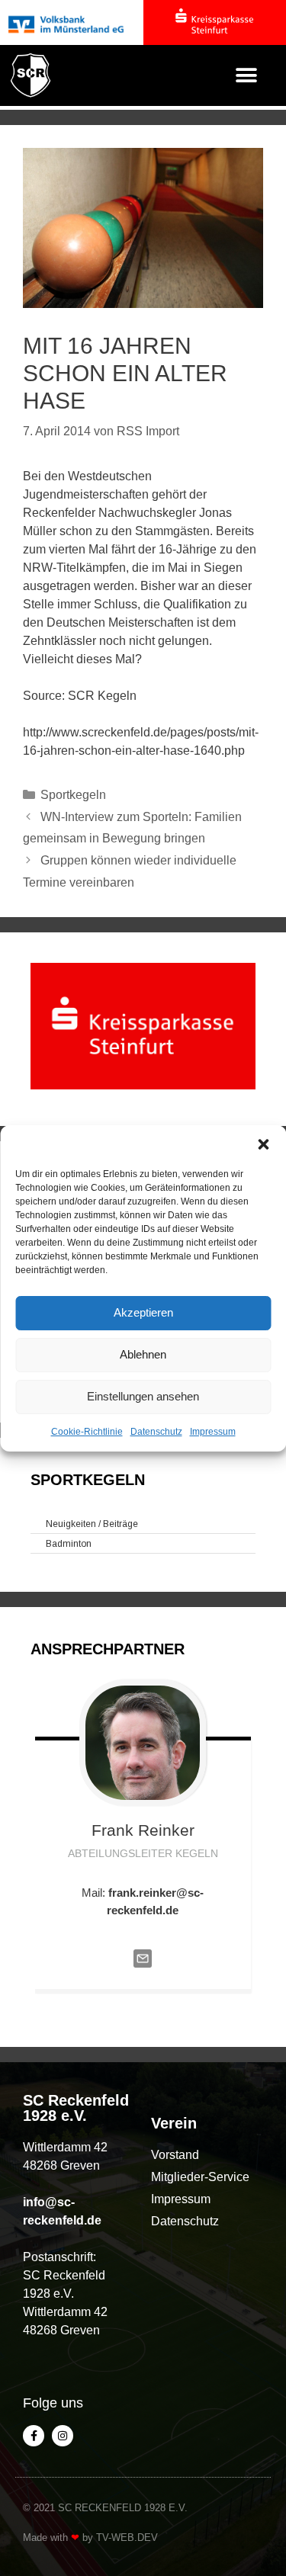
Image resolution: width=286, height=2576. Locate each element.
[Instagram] (63, 2436)
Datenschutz (156, 1432)
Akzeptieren (143, 1312)
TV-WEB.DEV (127, 2538)
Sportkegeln (73, 795)
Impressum (213, 1432)
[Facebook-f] (34, 2436)
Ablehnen (143, 1354)
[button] (263, 1144)
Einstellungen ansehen (143, 1396)
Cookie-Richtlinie (87, 1432)
